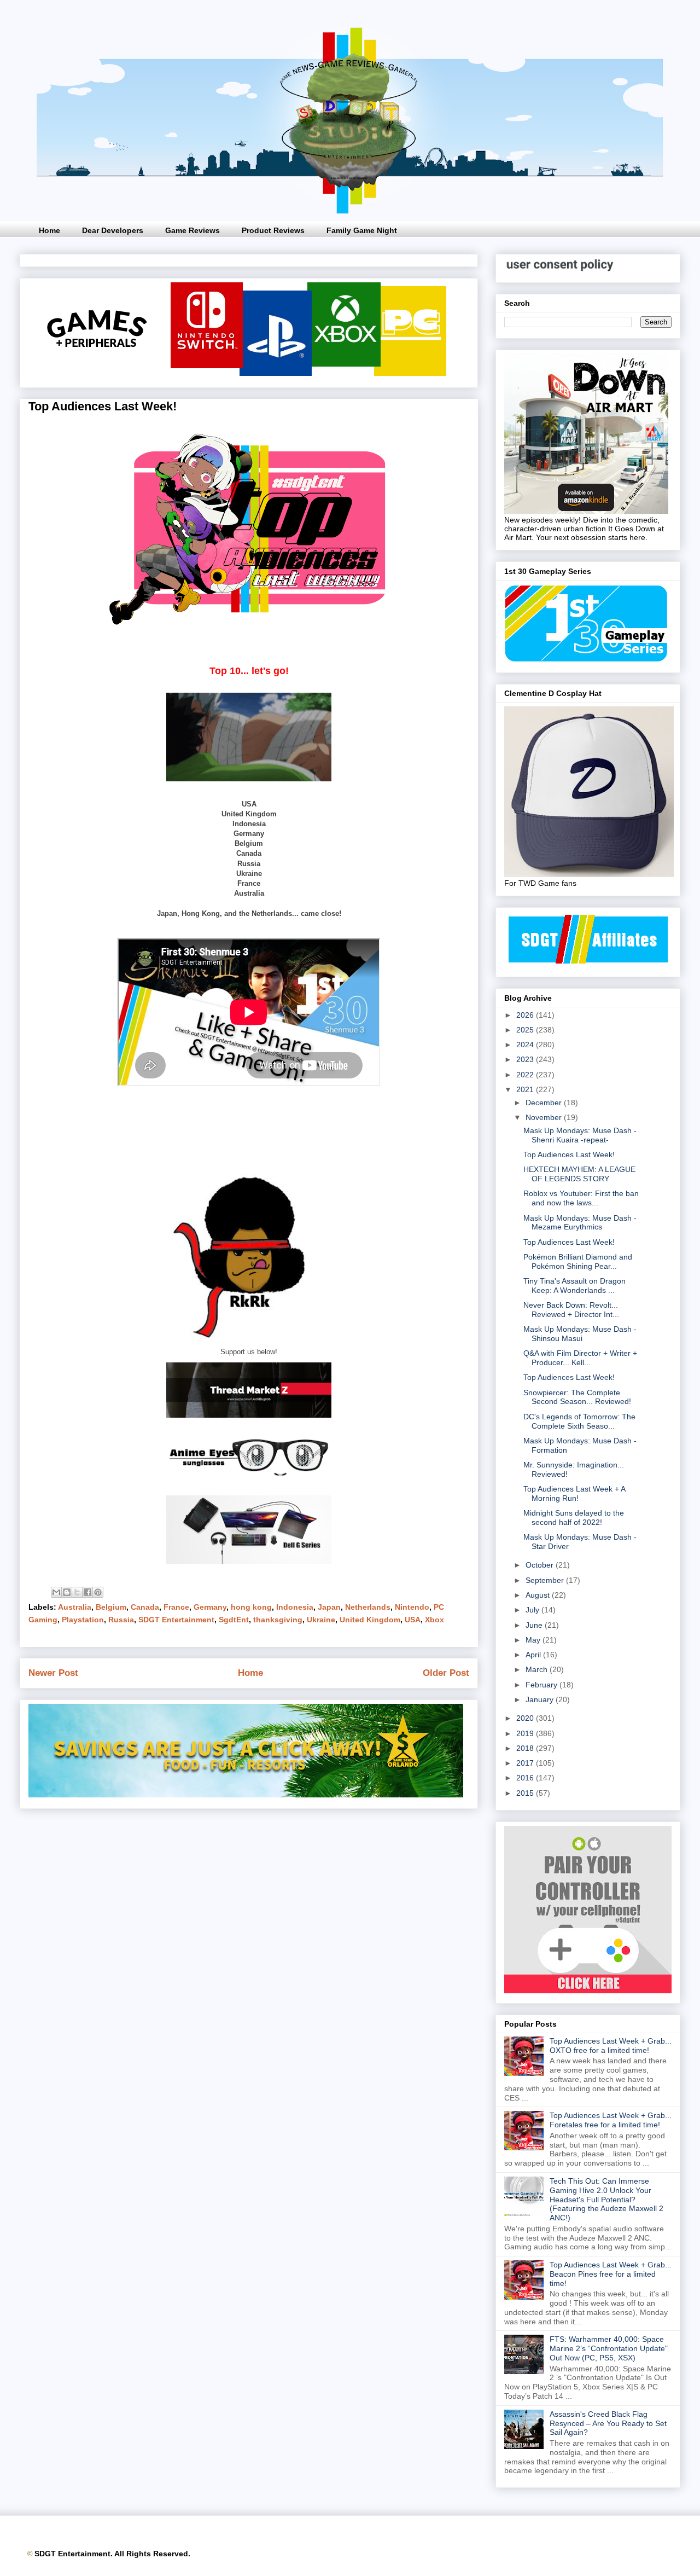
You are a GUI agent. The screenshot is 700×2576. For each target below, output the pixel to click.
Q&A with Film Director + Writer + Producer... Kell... (580, 1358)
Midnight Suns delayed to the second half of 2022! (574, 1518)
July (533, 1610)
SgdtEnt (234, 1620)
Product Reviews (273, 230)
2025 (526, 1030)
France (176, 1607)
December (545, 1103)
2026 (526, 1015)
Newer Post (53, 1673)
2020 (526, 1718)
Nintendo (412, 1607)
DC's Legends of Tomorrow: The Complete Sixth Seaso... (579, 1421)
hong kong (251, 1607)
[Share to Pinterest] (98, 1592)
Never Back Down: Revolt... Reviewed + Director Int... (571, 1310)
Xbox (434, 1620)
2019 (526, 1733)
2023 (526, 1059)
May (534, 1640)
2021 (526, 1089)
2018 (526, 1748)
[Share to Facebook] (87, 1592)
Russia (121, 1620)
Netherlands (368, 1607)
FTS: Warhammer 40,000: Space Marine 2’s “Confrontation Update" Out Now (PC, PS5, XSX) (609, 2348)
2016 (526, 1778)
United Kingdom (370, 1620)
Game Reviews (192, 230)
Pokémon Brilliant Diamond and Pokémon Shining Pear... (578, 1261)
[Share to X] (77, 1592)
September (546, 1580)
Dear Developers (113, 230)
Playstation (83, 1620)
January (541, 1699)
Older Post (446, 1673)
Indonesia (295, 1607)
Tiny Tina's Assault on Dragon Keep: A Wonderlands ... (574, 1286)
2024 (526, 1045)
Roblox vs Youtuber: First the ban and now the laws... (581, 1198)
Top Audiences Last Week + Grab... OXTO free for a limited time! (611, 2046)
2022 (526, 1075)
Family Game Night (362, 230)
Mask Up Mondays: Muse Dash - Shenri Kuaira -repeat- (580, 1135)
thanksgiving (278, 1620)
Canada (145, 1607)
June (535, 1625)
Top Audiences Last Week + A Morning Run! (574, 1493)
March (538, 1669)
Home (49, 230)
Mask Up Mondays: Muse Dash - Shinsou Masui (580, 1334)
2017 (526, 1763)
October (541, 1565)
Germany (210, 1607)
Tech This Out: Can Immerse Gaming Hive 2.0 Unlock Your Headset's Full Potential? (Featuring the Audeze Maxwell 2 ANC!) (606, 2199)
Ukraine (321, 1620)
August (539, 1595)
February (542, 1685)
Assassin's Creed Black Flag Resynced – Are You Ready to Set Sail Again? (608, 2423)
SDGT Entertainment (176, 1620)
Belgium (111, 1607)
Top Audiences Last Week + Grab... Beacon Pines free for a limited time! (611, 2274)
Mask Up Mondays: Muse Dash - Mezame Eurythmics (580, 1223)
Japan (329, 1607)
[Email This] (56, 1592)
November (545, 1117)
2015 (526, 1793)
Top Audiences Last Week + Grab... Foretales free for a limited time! (611, 2120)
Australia (75, 1607)
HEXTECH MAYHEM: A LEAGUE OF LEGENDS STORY (579, 1174)
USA (413, 1620)
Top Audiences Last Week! (569, 1154)
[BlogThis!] (67, 1592)
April (534, 1655)
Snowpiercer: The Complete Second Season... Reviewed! (577, 1397)
